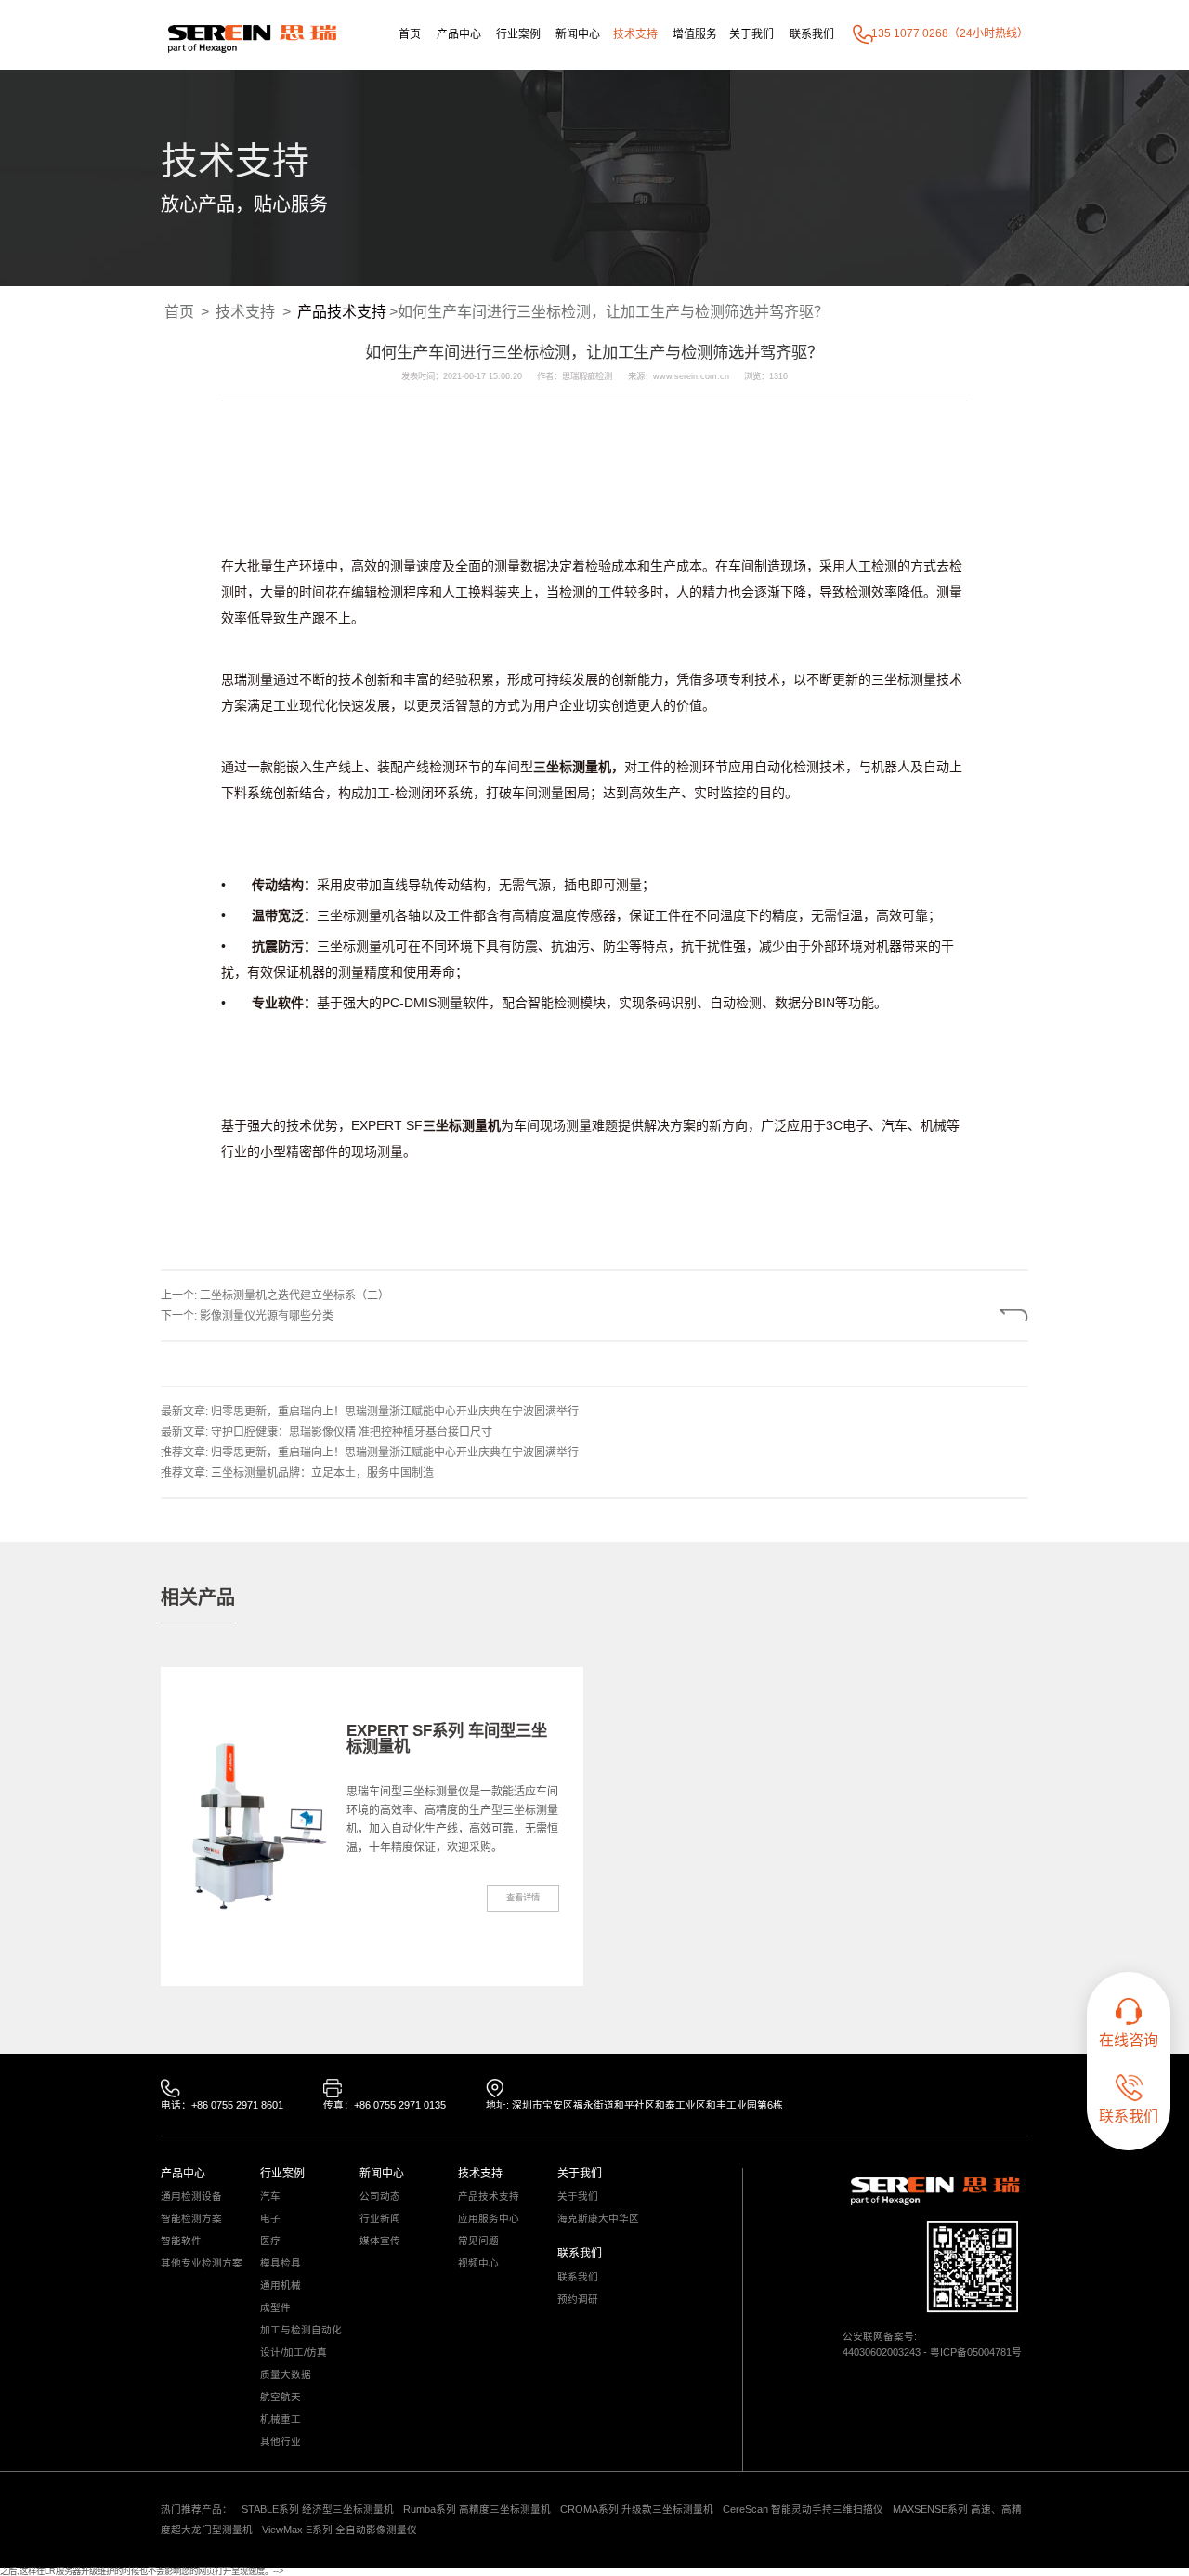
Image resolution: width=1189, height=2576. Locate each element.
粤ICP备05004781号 (976, 2352)
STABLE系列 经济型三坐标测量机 (318, 2509)
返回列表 (973, 1315)
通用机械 (281, 2286)
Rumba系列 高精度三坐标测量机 (477, 2509)
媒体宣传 (380, 2241)
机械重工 (281, 2419)
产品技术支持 (342, 312)
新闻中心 (578, 34)
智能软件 (181, 2241)
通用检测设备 (191, 2196)
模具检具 (281, 2263)
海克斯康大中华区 (598, 2219)
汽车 (270, 2196)
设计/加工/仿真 (294, 2353)
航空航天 (281, 2397)
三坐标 (891, 679)
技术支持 (635, 34)
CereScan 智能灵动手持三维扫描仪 (803, 2509)
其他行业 (281, 2442)
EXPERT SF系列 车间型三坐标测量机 (447, 1738)
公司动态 (380, 2196)
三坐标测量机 (572, 767)
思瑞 (234, 679)
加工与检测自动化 (301, 2330)
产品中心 (459, 34)
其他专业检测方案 (202, 2263)
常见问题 (478, 2241)
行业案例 (518, 34)
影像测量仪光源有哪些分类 (267, 1316)
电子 (270, 2219)
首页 (410, 34)
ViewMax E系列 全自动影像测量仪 (340, 2530)
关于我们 (751, 34)
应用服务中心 (489, 2219)
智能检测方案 (191, 2219)
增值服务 (695, 34)
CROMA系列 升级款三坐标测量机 (637, 2509)
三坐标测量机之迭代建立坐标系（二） (294, 1295)
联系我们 (812, 34)
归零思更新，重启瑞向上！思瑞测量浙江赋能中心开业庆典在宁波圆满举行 (395, 1412)
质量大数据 (286, 2375)
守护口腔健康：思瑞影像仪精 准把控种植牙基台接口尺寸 (352, 1432)
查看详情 (523, 1898)
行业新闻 (380, 2219)
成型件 (275, 2308)
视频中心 (478, 2263)
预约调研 (578, 2300)
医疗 (270, 2241)
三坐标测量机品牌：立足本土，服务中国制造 (322, 1473)
